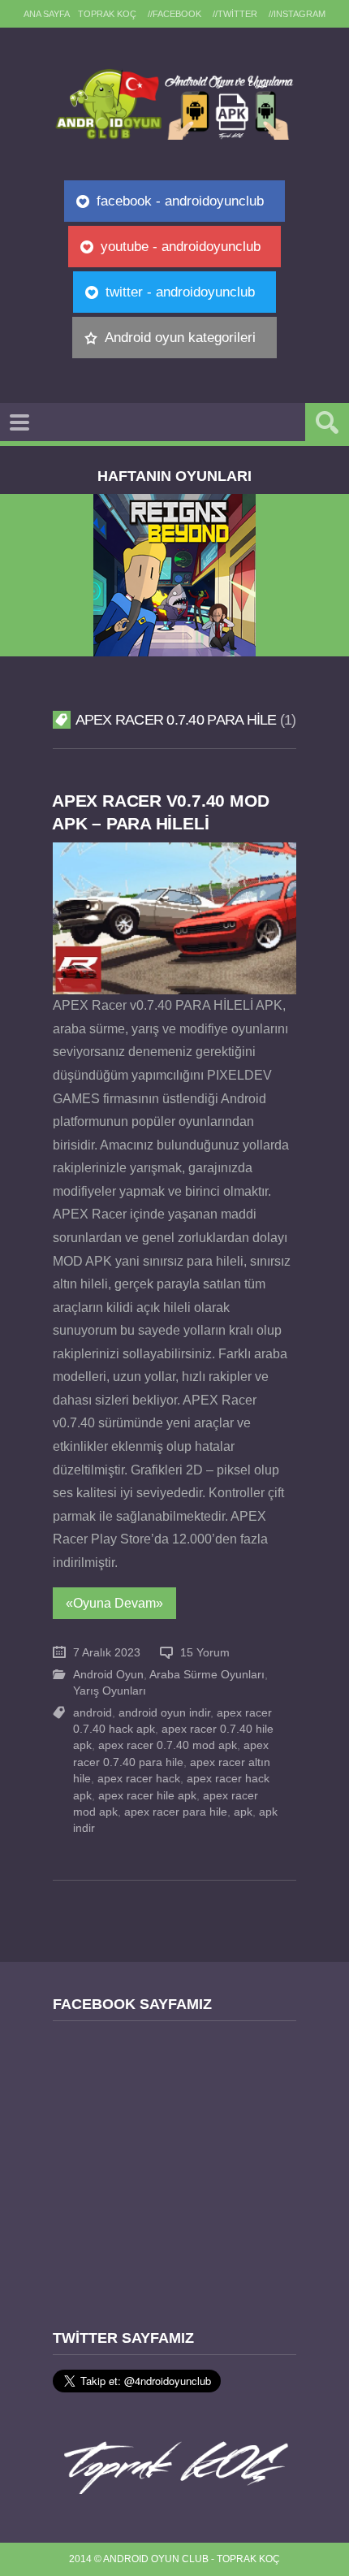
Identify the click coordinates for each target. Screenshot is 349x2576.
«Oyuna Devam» (114, 1603)
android (93, 1713)
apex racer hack (139, 1779)
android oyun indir (164, 1713)
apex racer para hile (176, 1812)
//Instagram (297, 14)
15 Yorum (205, 1653)
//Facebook (174, 14)
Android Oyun (108, 1675)
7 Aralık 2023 (107, 1653)
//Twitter (235, 14)
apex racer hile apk (147, 1796)
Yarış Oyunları (110, 1691)
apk (243, 1812)
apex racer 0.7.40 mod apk (168, 1745)
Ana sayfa (47, 14)
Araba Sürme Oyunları (207, 1675)
